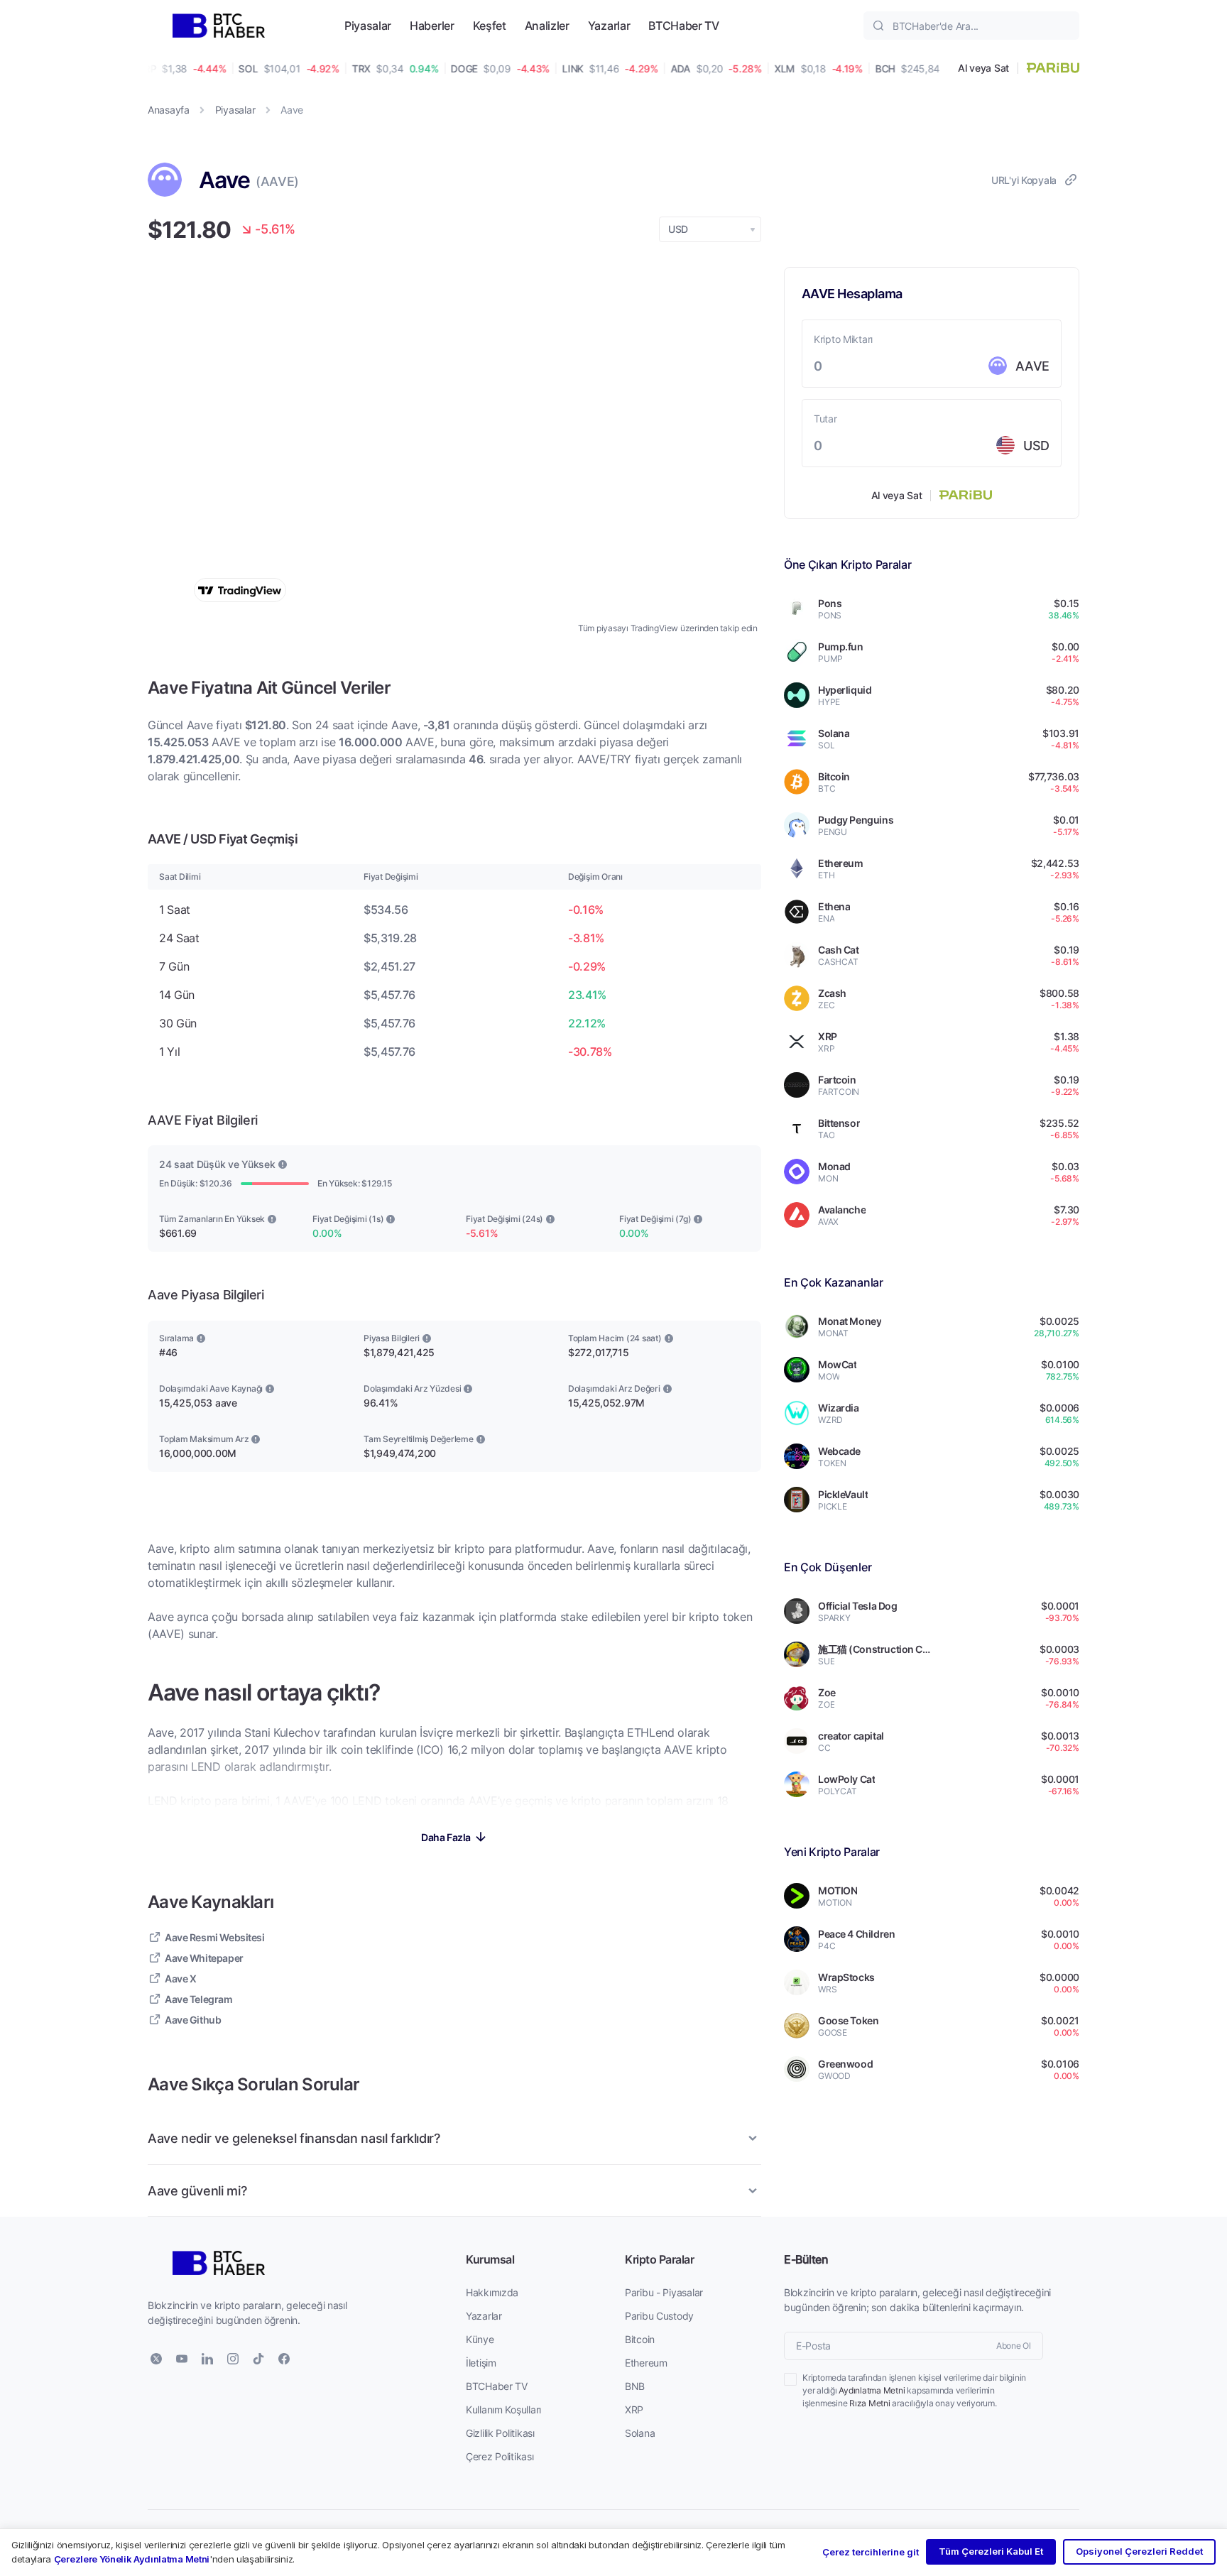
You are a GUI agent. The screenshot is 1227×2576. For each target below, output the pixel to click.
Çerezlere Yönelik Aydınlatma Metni (132, 2559)
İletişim (481, 2363)
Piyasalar (368, 25)
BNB (635, 2386)
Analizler (547, 25)
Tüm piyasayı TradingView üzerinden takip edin (668, 628)
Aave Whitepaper (204, 1958)
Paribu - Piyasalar (664, 2292)
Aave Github (193, 2020)
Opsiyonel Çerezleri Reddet (1139, 2551)
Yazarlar (609, 25)
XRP (634, 2409)
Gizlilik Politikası (500, 2433)
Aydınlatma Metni (872, 2390)
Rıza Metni (870, 2403)
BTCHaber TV (683, 25)
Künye (480, 2339)
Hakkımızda (492, 2292)
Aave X (180, 1979)
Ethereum (646, 2363)
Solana (640, 2433)
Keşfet (490, 25)
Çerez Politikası (500, 2456)
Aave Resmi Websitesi (215, 1937)
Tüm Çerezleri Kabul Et (991, 2551)
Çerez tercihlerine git (871, 2552)
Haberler (432, 25)
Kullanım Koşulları (503, 2409)
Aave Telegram (199, 1999)
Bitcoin (640, 2339)
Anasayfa (169, 110)
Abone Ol (1014, 2346)
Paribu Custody (659, 2316)
